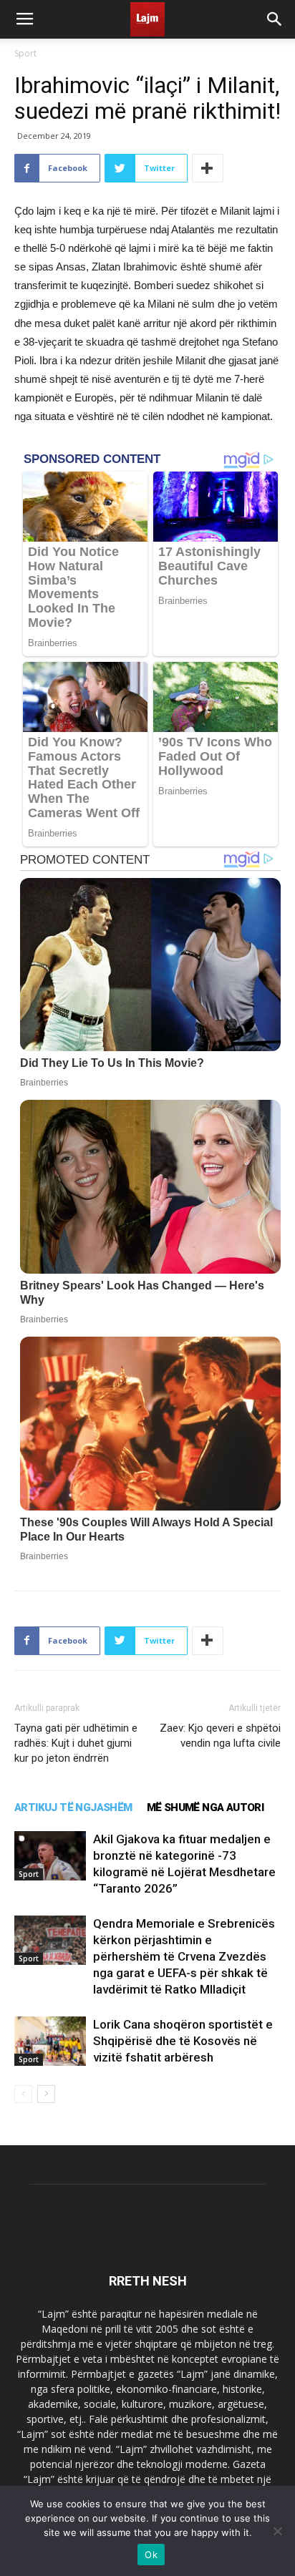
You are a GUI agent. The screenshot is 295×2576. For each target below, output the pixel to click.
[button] (275, 19)
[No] (277, 2531)
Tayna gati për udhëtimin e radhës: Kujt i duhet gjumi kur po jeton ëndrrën (76, 1743)
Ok (151, 2555)
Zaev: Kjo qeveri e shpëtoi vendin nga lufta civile (220, 1736)
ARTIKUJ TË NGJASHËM (73, 1807)
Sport (25, 53)
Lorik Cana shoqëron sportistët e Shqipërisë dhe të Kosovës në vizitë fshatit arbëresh (183, 2041)
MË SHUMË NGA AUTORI (205, 1807)
